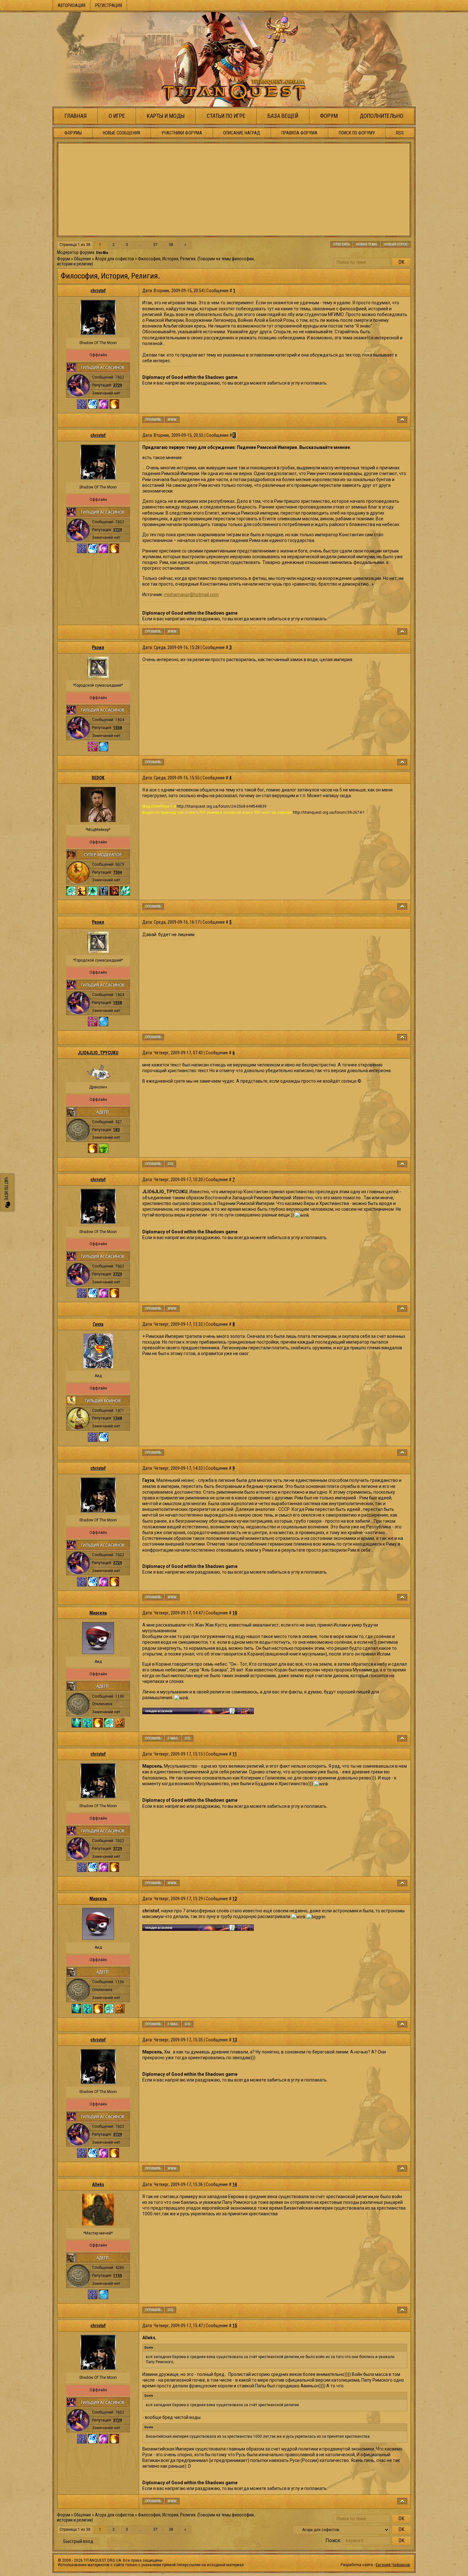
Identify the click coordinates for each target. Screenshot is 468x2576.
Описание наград (242, 133)
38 (171, 245)
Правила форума (299, 133)
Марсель (98, 1613)
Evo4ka (102, 253)
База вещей (283, 116)
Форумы (73, 133)
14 (235, 2184)
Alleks (98, 2184)
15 (235, 2326)
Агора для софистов (114, 259)
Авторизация (71, 5)
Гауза (98, 1324)
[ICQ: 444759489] (170, 1164)
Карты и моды (166, 116)
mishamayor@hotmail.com (191, 595)
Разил (98, 647)
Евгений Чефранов (393, 2565)
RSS (400, 133)
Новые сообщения (121, 133)
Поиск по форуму (357, 133)
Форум (329, 116)
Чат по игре (6, 1189)
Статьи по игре (226, 116)
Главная (76, 116)
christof (98, 291)
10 (235, 1613)
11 (235, 1754)
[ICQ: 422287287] (188, 1738)
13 (235, 2040)
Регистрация (109, 5)
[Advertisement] (234, 190)
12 (235, 1899)
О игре (117, 116)
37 (155, 245)
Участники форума (182, 133)
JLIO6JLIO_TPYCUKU (98, 1053)
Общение (82, 259)
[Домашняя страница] (172, 420)
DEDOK (98, 778)
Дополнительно (382, 116)
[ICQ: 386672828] (170, 2310)
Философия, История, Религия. (167, 259)
